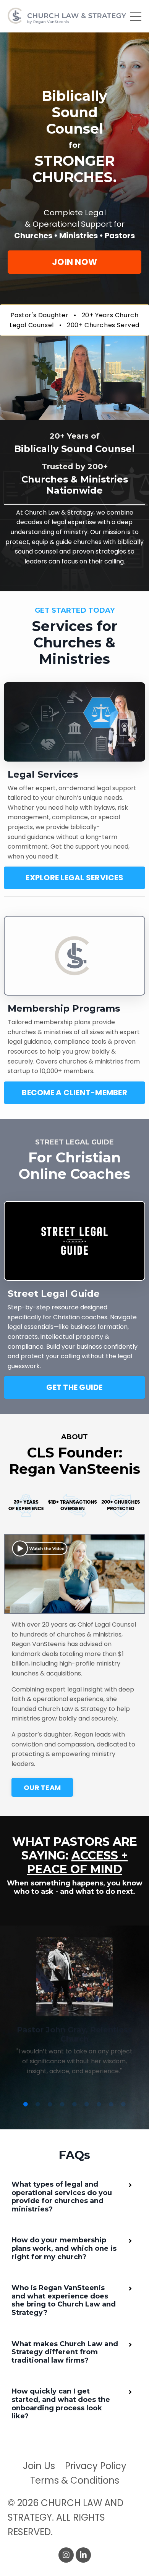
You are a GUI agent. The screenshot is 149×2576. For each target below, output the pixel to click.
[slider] (67, 414)
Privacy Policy (96, 2466)
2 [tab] (38, 2105)
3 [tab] (50, 2105)
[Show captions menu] (113, 414)
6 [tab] (87, 2105)
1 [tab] (26, 2105)
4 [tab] (62, 2105)
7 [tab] (99, 2105)
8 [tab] (111, 2105)
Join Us (39, 2466)
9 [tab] (123, 2105)
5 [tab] (74, 2105)
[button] (74, 262)
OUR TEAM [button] (42, 1788)
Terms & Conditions (75, 2480)
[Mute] (128, 414)
